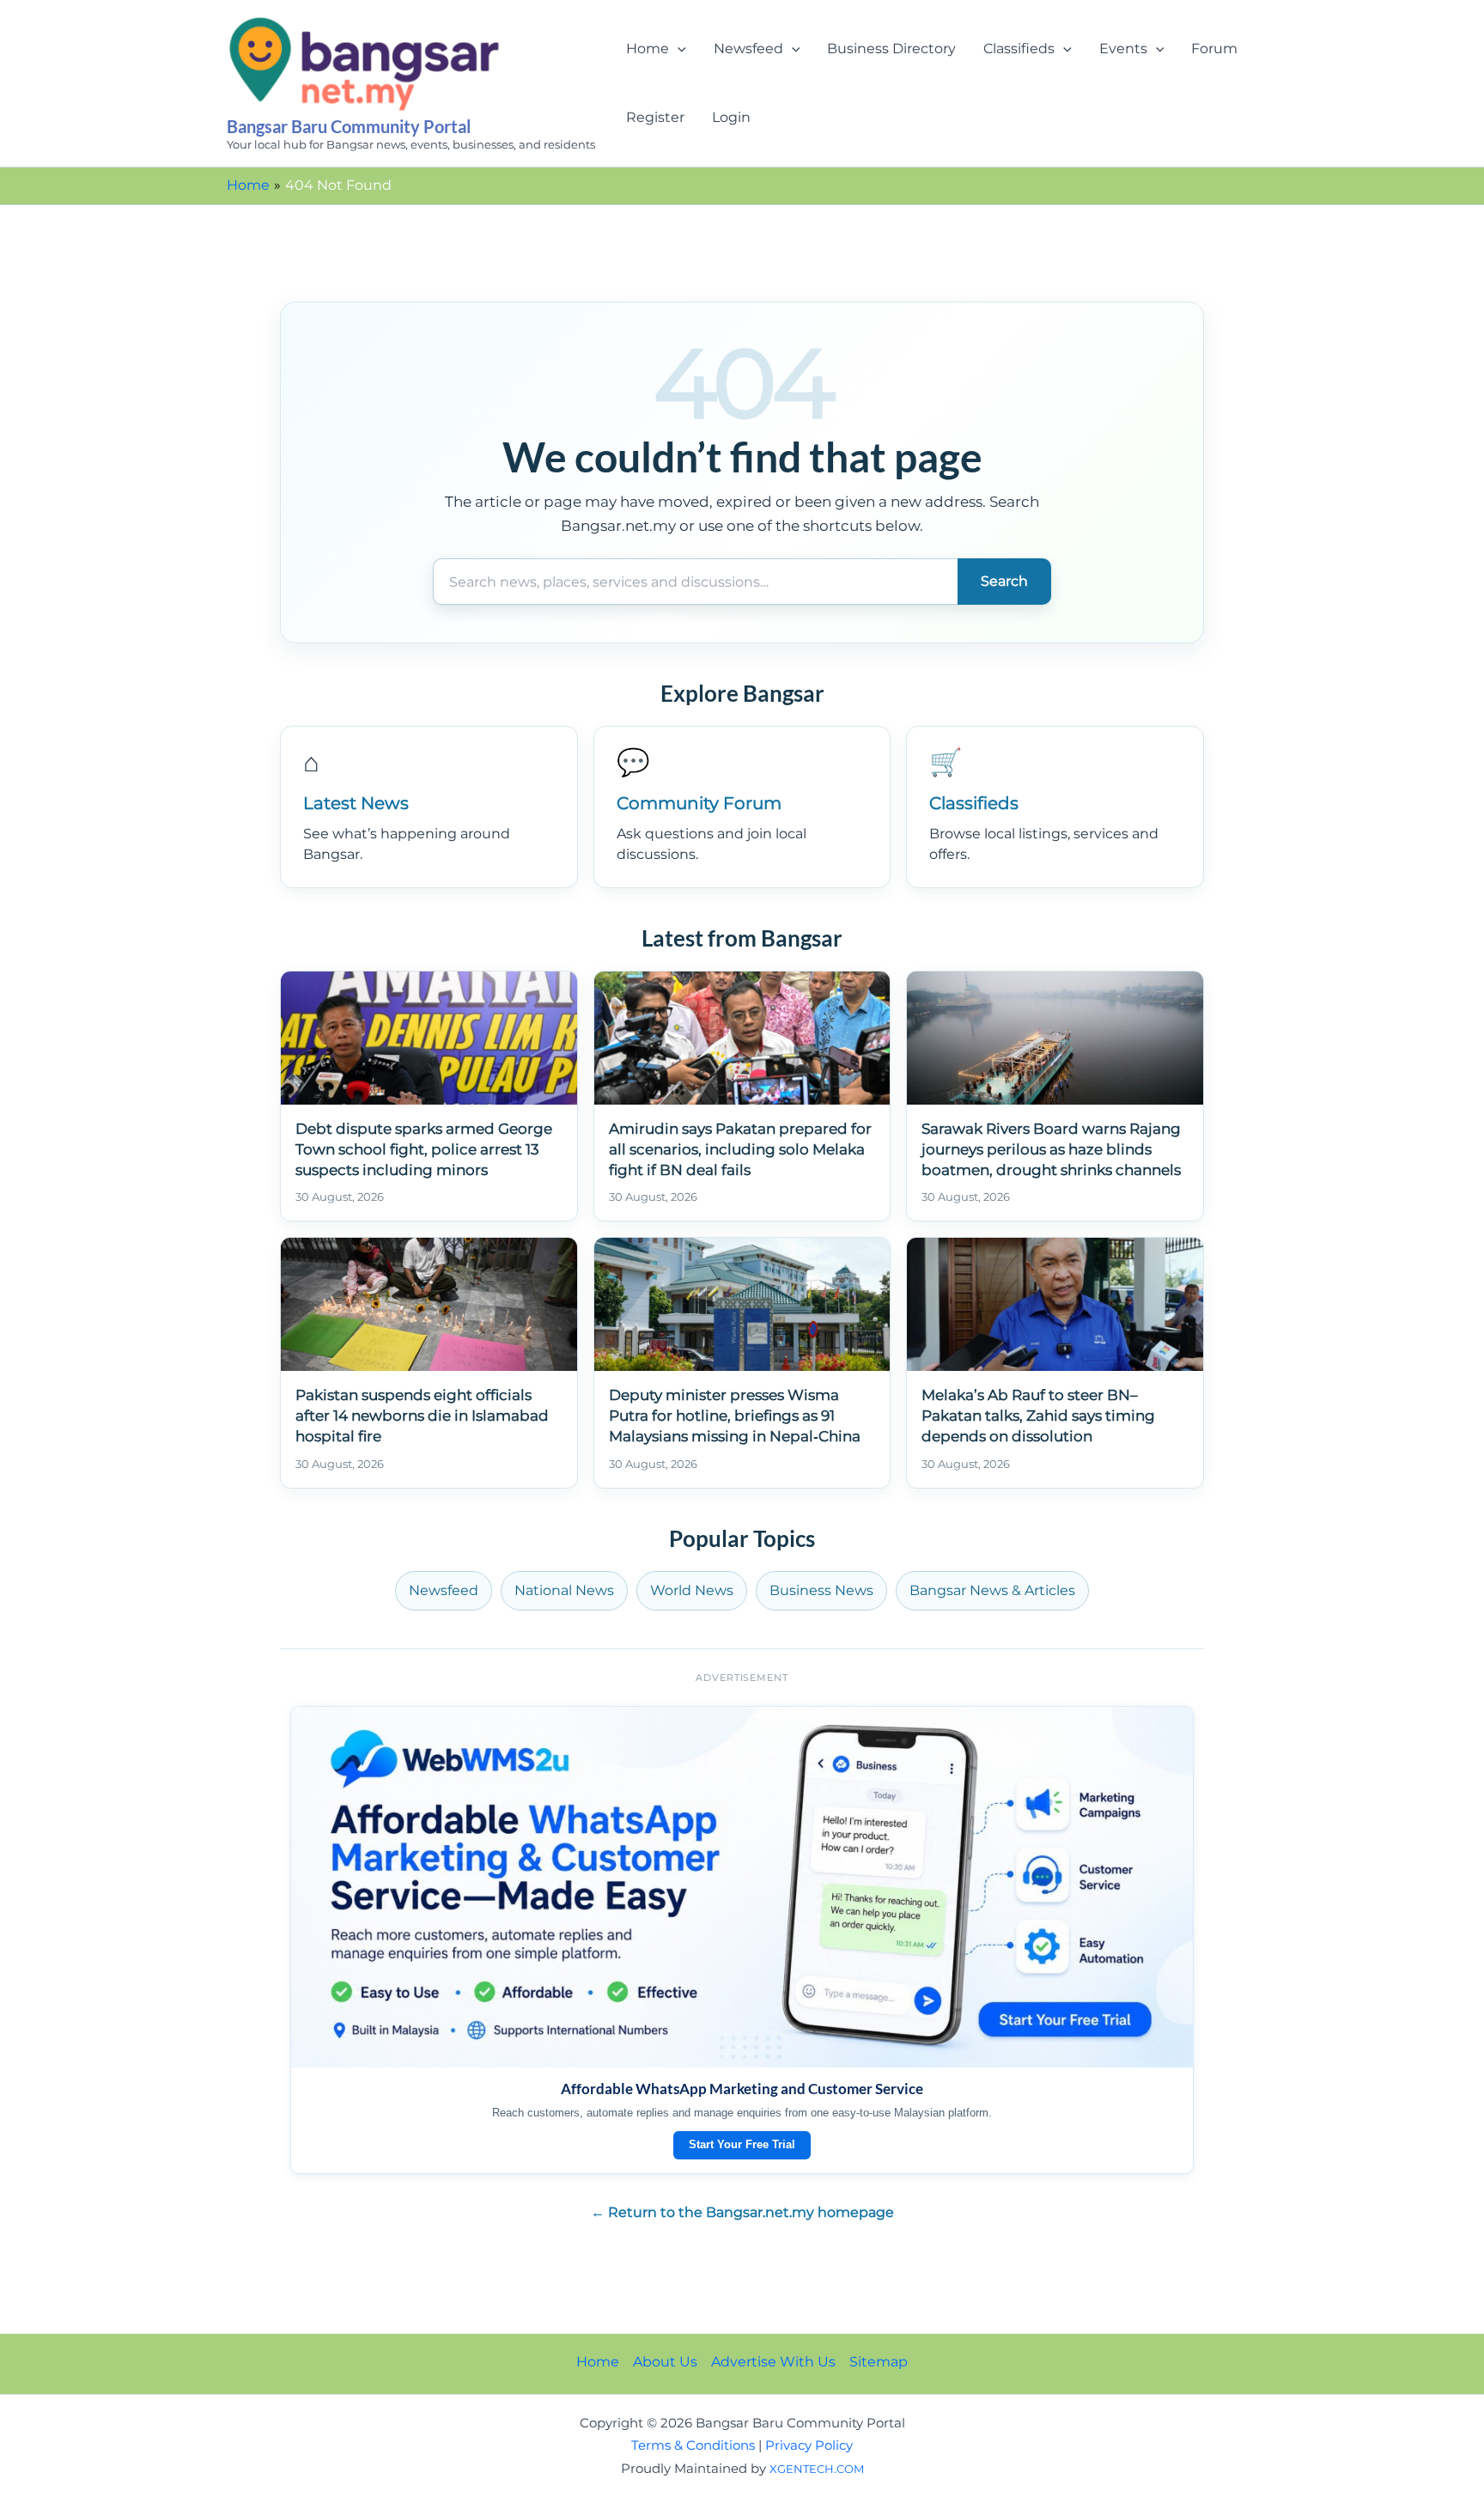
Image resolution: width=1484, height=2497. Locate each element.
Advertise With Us (773, 2362)
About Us (665, 2362)
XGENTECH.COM (817, 2469)
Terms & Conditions (693, 2445)
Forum (1214, 49)
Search (1004, 581)
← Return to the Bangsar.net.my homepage (742, 2212)
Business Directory (891, 49)
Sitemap (879, 2362)
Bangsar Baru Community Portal (349, 126)
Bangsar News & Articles (992, 1590)
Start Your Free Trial (742, 2144)
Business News (821, 1590)
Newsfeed (748, 49)
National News (564, 1590)
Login (731, 117)
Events (1123, 49)
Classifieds (1019, 49)
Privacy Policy (809, 2445)
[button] (678, 49)
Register (655, 117)
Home (648, 49)
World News (692, 1590)
